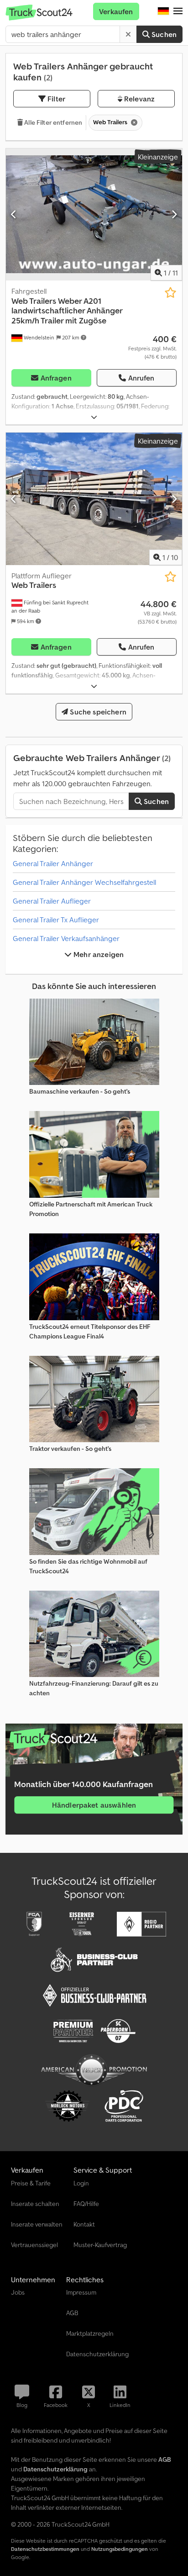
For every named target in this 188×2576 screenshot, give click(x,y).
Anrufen (141, 378)
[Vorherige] (14, 214)
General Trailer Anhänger (53, 863)
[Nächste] (174, 214)
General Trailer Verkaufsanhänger (66, 938)
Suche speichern (97, 712)
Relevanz (138, 99)
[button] (178, 11)
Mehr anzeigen (98, 954)
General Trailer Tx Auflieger (56, 920)
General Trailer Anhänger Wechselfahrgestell (84, 882)
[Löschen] (128, 34)
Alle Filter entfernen (52, 122)
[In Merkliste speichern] (170, 293)
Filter (55, 99)
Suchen (163, 34)
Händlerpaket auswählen (94, 1805)
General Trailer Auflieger (52, 901)
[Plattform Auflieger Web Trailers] (94, 499)
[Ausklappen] (94, 417)
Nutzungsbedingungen (120, 2549)
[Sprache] (163, 11)
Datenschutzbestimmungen (45, 2549)
